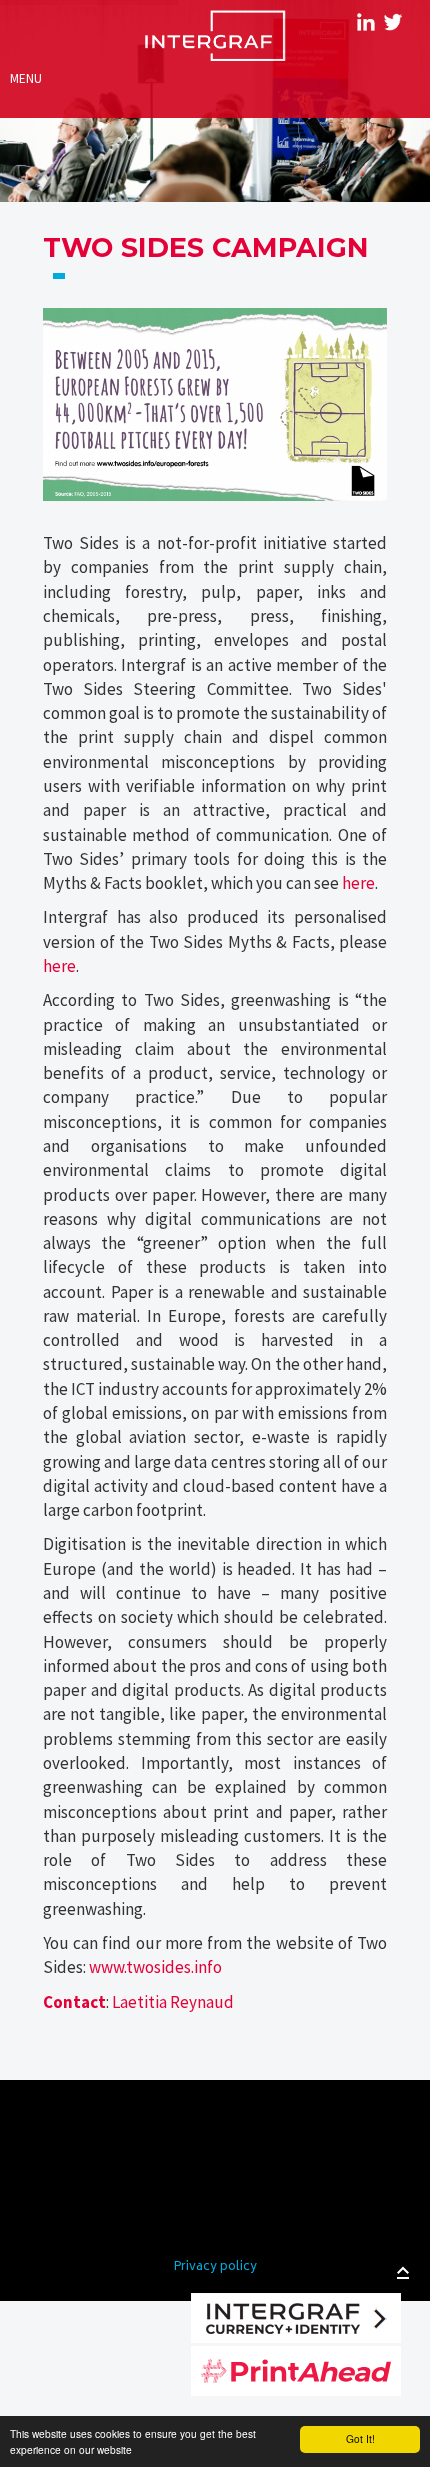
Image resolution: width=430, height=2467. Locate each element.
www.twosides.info (155, 1967)
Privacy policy (215, 2267)
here (358, 883)
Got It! (360, 2438)
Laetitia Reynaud (173, 2002)
